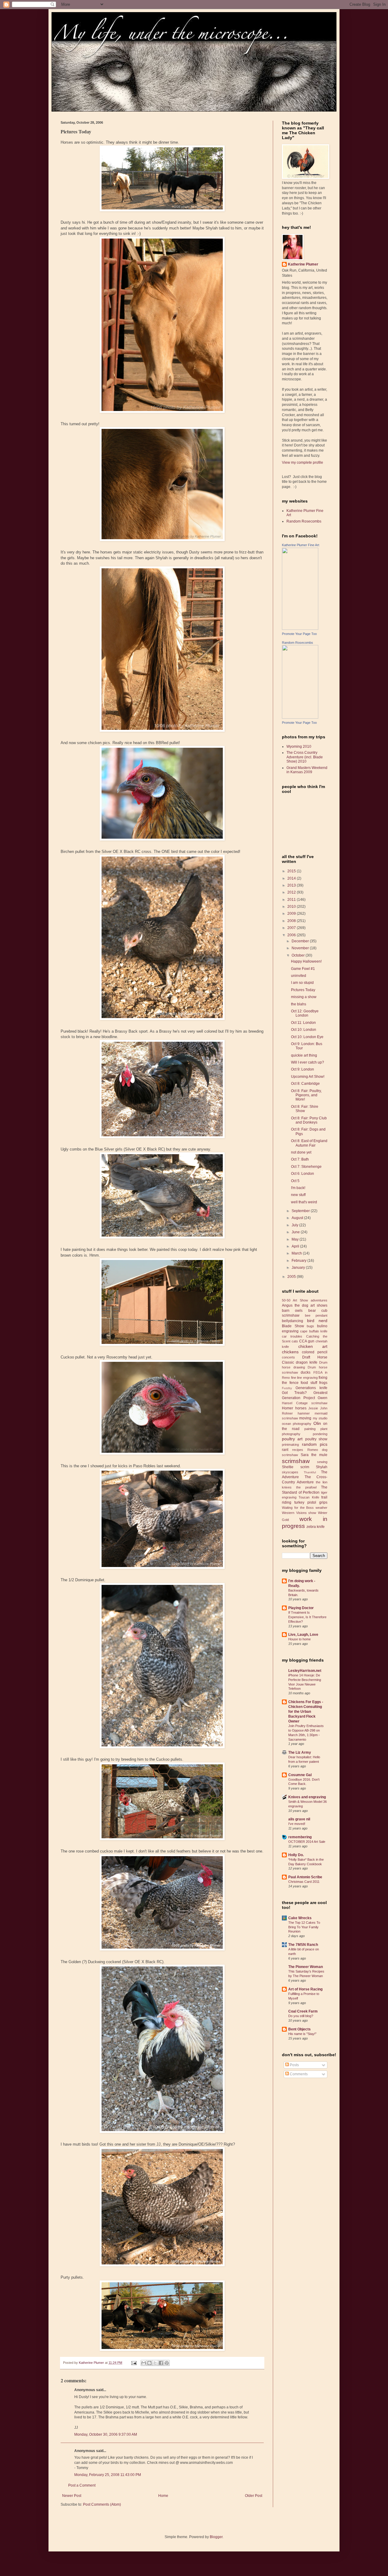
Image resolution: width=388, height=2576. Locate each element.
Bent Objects (299, 2029)
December (301, 941)
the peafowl (306, 1487)
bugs (310, 1326)
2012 (292, 892)
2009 (292, 914)
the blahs (299, 1004)
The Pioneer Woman (306, 1967)
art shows (319, 1305)
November (301, 948)
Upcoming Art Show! (308, 1077)
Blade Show (293, 1326)
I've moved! (297, 1824)
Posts (294, 2065)
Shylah (322, 1467)
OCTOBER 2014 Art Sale (307, 1842)
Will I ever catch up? (308, 1062)
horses (301, 1408)
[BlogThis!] (149, 2363)
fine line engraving (304, 1378)
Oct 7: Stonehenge (306, 1167)
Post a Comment (82, 2485)
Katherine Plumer (303, 264)
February (299, 1261)
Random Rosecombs (304, 521)
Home (163, 2496)
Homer (288, 1408)
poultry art (292, 1439)
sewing (322, 1462)
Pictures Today (303, 990)
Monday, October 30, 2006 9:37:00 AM (106, 2434)
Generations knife (311, 1388)
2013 (292, 885)
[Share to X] (155, 2363)
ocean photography (297, 1424)
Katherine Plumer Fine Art (301, 545)
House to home (299, 1639)
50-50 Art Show (295, 1300)
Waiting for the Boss (298, 1508)
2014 (292, 878)
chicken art (313, 1346)
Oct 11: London (303, 1023)
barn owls (292, 1311)
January (299, 1268)
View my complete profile (303, 463)
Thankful (310, 1472)
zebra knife (316, 1527)
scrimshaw (296, 1461)
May (296, 1239)
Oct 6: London (303, 1174)
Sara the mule (314, 1455)
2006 (292, 935)
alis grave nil (299, 1819)
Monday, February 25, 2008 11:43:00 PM (108, 2475)
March (297, 1253)
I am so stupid (302, 983)
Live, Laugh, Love (303, 1635)
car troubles (292, 1336)
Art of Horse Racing (305, 1989)
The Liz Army (300, 1752)
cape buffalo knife (314, 1331)
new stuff (298, 1195)
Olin (317, 1423)
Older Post (254, 2496)
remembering (300, 1837)
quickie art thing (304, 1055)
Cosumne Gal (300, 1775)
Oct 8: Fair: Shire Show (305, 1109)
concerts (288, 1357)
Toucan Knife (309, 1497)
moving (305, 1418)
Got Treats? (294, 1393)
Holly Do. (296, 1855)
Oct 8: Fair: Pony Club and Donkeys (309, 1120)
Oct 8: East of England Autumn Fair (309, 1143)
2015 (292, 871)
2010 (292, 907)
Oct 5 (295, 1181)
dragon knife (307, 1362)
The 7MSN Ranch (303, 1945)
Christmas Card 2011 (304, 1882)
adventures (319, 1300)
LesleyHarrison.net (305, 1671)
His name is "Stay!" (302, 2034)
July (295, 1225)
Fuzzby (287, 1388)
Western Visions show (299, 1513)
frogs (323, 1383)
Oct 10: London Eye (307, 1037)
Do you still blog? (301, 2016)
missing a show (304, 997)
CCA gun (307, 1341)
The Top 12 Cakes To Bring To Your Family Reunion (304, 1927)
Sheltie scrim (296, 1467)
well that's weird (304, 1202)
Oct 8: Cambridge (305, 1084)
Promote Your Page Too (299, 634)
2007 (292, 928)
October (299, 955)
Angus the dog (295, 1305)
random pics (315, 1444)
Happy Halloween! (306, 961)
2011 (292, 900)
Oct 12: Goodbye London (305, 1013)
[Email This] (144, 2363)
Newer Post (72, 2496)
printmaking (290, 1445)
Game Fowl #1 (303, 969)
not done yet (301, 1152)
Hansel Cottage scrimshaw (305, 1403)
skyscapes (290, 1472)
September (301, 1211)
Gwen (323, 1398)
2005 (292, 1277)
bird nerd (317, 1321)
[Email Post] (134, 2363)
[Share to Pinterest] (167, 2363)
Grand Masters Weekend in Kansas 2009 (307, 770)
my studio (320, 1418)
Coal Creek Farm (303, 2011)
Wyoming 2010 (299, 747)
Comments (298, 2074)
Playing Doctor (301, 1608)
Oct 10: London (304, 1030)
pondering (320, 1434)
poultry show (316, 1439)
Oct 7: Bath (300, 1159)
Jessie (313, 1408)
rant (285, 1450)
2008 (292, 921)
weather (321, 1508)
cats (295, 1341)
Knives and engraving (307, 1797)
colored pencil (315, 1352)
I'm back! (298, 1188)
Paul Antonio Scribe (305, 1877)
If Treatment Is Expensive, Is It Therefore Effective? (307, 1617)
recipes (298, 1450)
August (298, 1218)
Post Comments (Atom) (102, 2504)
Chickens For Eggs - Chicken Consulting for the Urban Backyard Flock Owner (306, 1712)
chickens (290, 1352)
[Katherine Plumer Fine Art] (300, 629)
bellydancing (293, 1321)
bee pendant (316, 1315)
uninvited (299, 976)
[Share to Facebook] (161, 2363)
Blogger (216, 2537)
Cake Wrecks (300, 1918)
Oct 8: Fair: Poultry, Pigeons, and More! (306, 1095)
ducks (306, 1372)
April (296, 1246)
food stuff (309, 1383)
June (296, 1232)
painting (310, 1429)
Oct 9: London (303, 1069)
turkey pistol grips (311, 1502)
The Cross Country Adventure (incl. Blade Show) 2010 (305, 757)
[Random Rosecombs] (300, 717)
